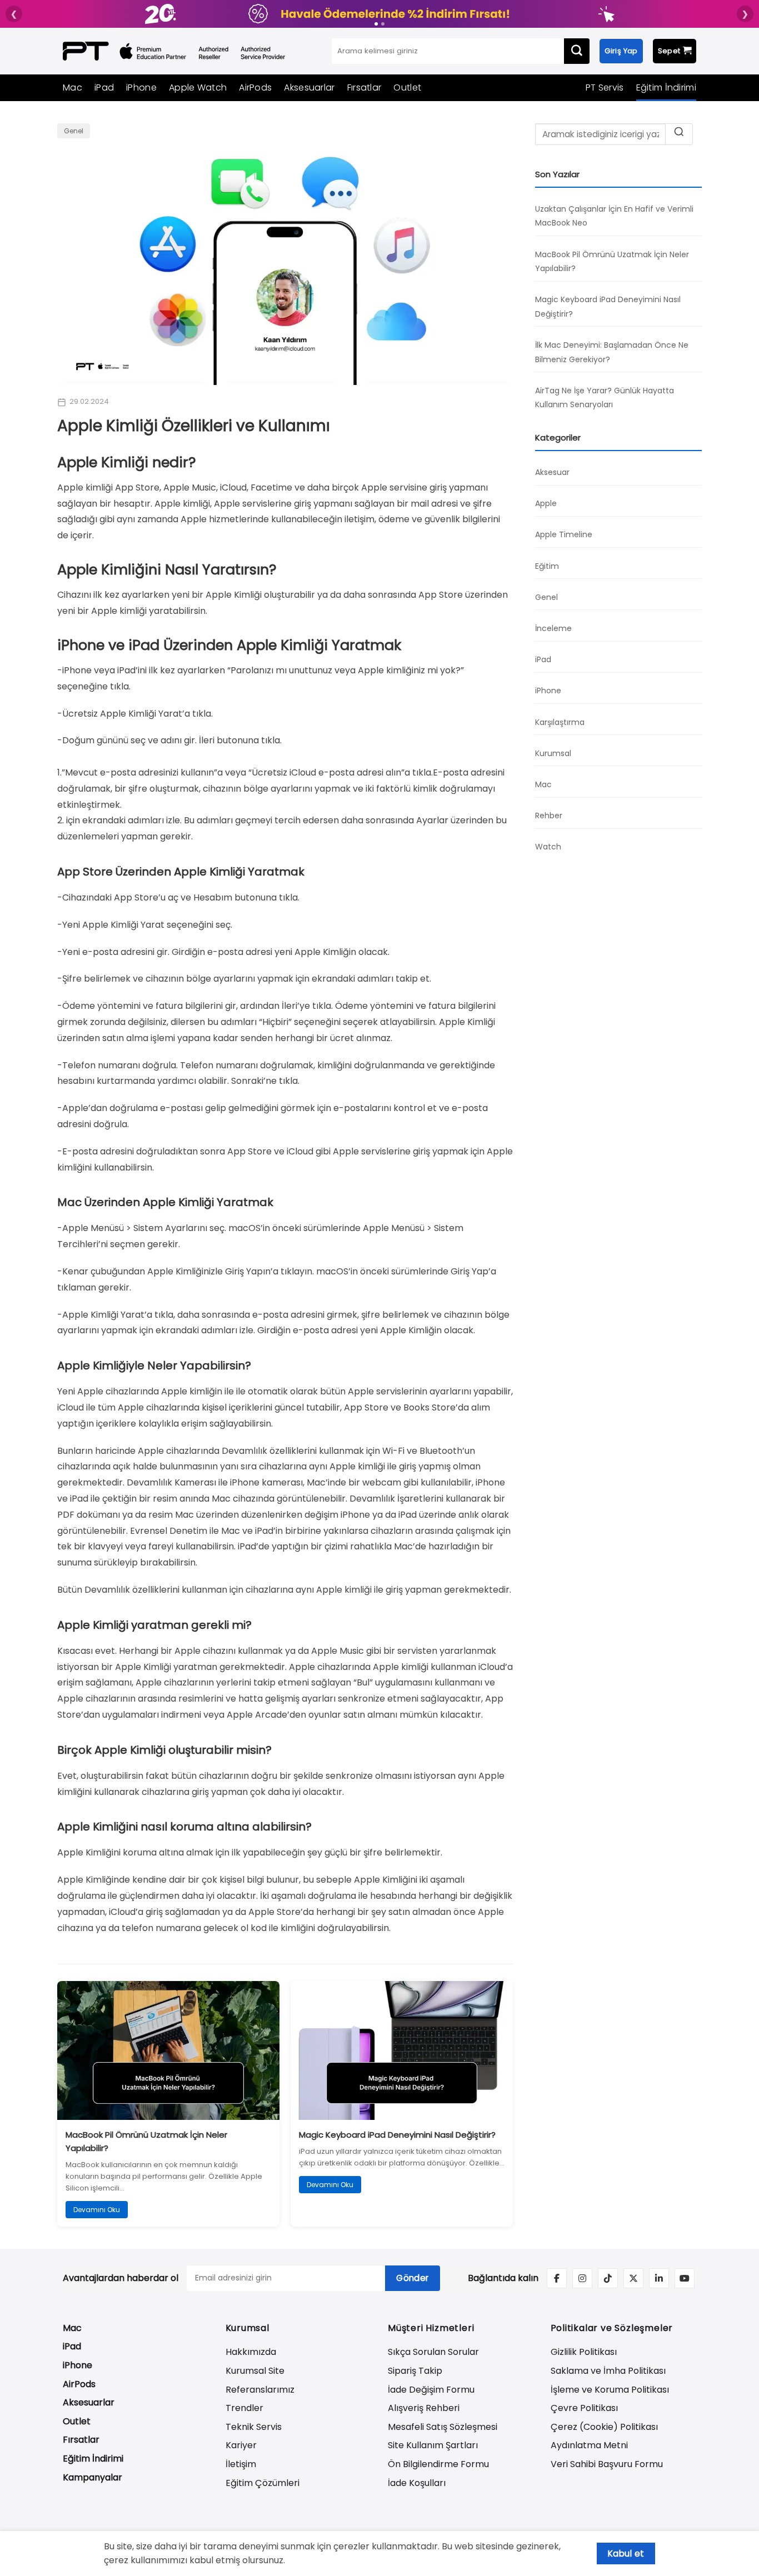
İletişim (241, 2464)
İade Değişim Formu (431, 2390)
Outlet (407, 87)
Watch (548, 847)
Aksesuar (552, 472)
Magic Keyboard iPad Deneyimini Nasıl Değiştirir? (397, 2135)
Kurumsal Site (255, 2371)
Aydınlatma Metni (589, 2445)
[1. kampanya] (376, 24)
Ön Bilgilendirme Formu (438, 2464)
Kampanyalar (93, 2477)
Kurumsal (553, 753)
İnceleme (553, 628)
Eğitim (547, 566)
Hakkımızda (251, 2352)
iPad (104, 87)
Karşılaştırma (560, 722)
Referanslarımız (260, 2390)
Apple (546, 503)
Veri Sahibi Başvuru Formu (607, 2464)
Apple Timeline (564, 534)
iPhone (141, 87)
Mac (73, 87)
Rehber (549, 816)
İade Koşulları (417, 2483)
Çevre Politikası (584, 2408)
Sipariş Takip (415, 2371)
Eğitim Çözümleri (263, 2483)
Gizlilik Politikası (584, 2352)
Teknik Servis (254, 2427)
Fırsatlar (364, 87)
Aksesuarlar (309, 87)
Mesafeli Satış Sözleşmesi (443, 2427)
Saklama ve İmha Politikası (608, 2371)
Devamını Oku (97, 2210)
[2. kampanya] (383, 24)
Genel (74, 131)
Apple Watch (198, 87)
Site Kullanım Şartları (433, 2445)
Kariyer (241, 2445)
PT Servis (605, 87)
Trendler (244, 2408)
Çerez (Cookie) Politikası (604, 2427)
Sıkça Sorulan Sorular (433, 2352)
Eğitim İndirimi (666, 87)
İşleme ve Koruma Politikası (610, 2390)
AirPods (255, 87)
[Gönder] (577, 51)
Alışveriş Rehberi (424, 2408)
